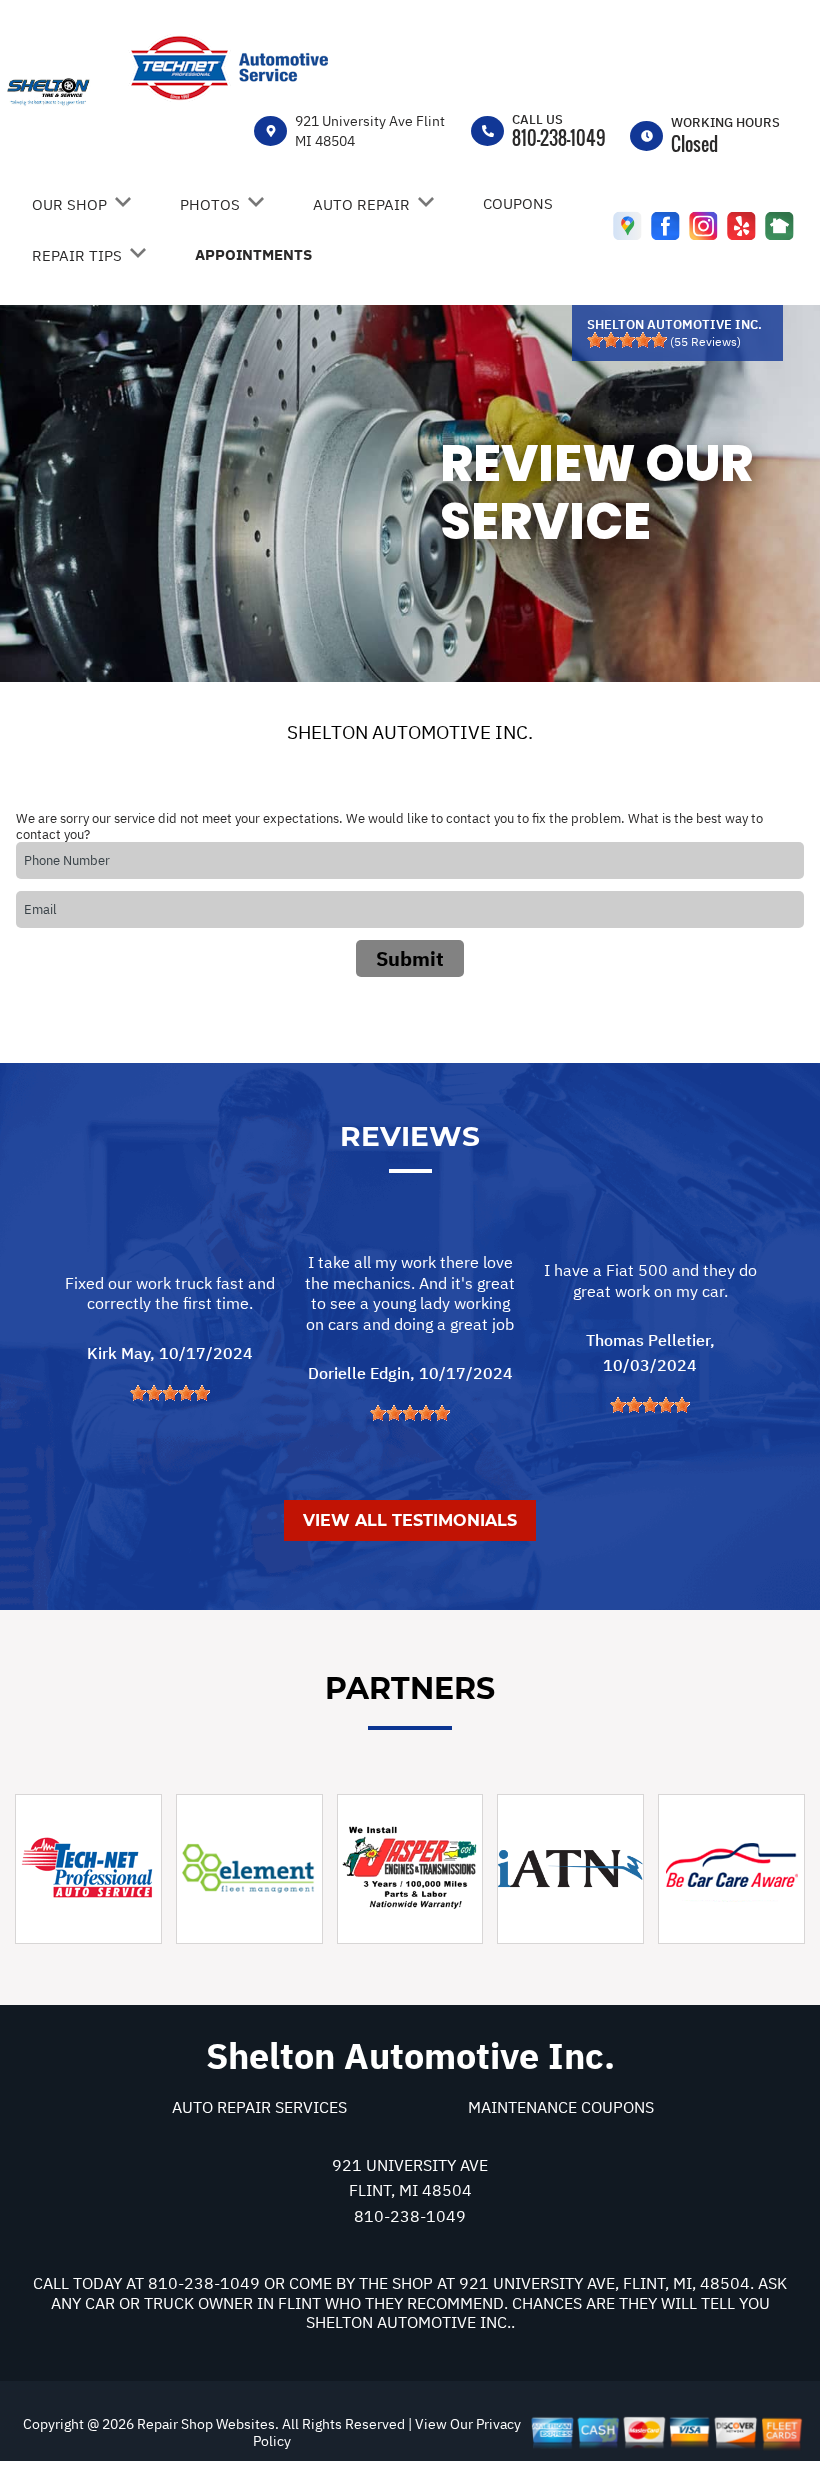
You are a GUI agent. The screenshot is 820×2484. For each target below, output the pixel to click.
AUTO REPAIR (361, 204)
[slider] (627, 340)
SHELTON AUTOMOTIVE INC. (410, 732)
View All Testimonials (410, 1520)
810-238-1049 (559, 138)
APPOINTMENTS (253, 254)
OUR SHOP (69, 204)
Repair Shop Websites (204, 2424)
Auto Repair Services (259, 2107)
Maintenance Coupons (561, 2107)
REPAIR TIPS (77, 255)
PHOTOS (210, 204)
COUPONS (518, 203)
